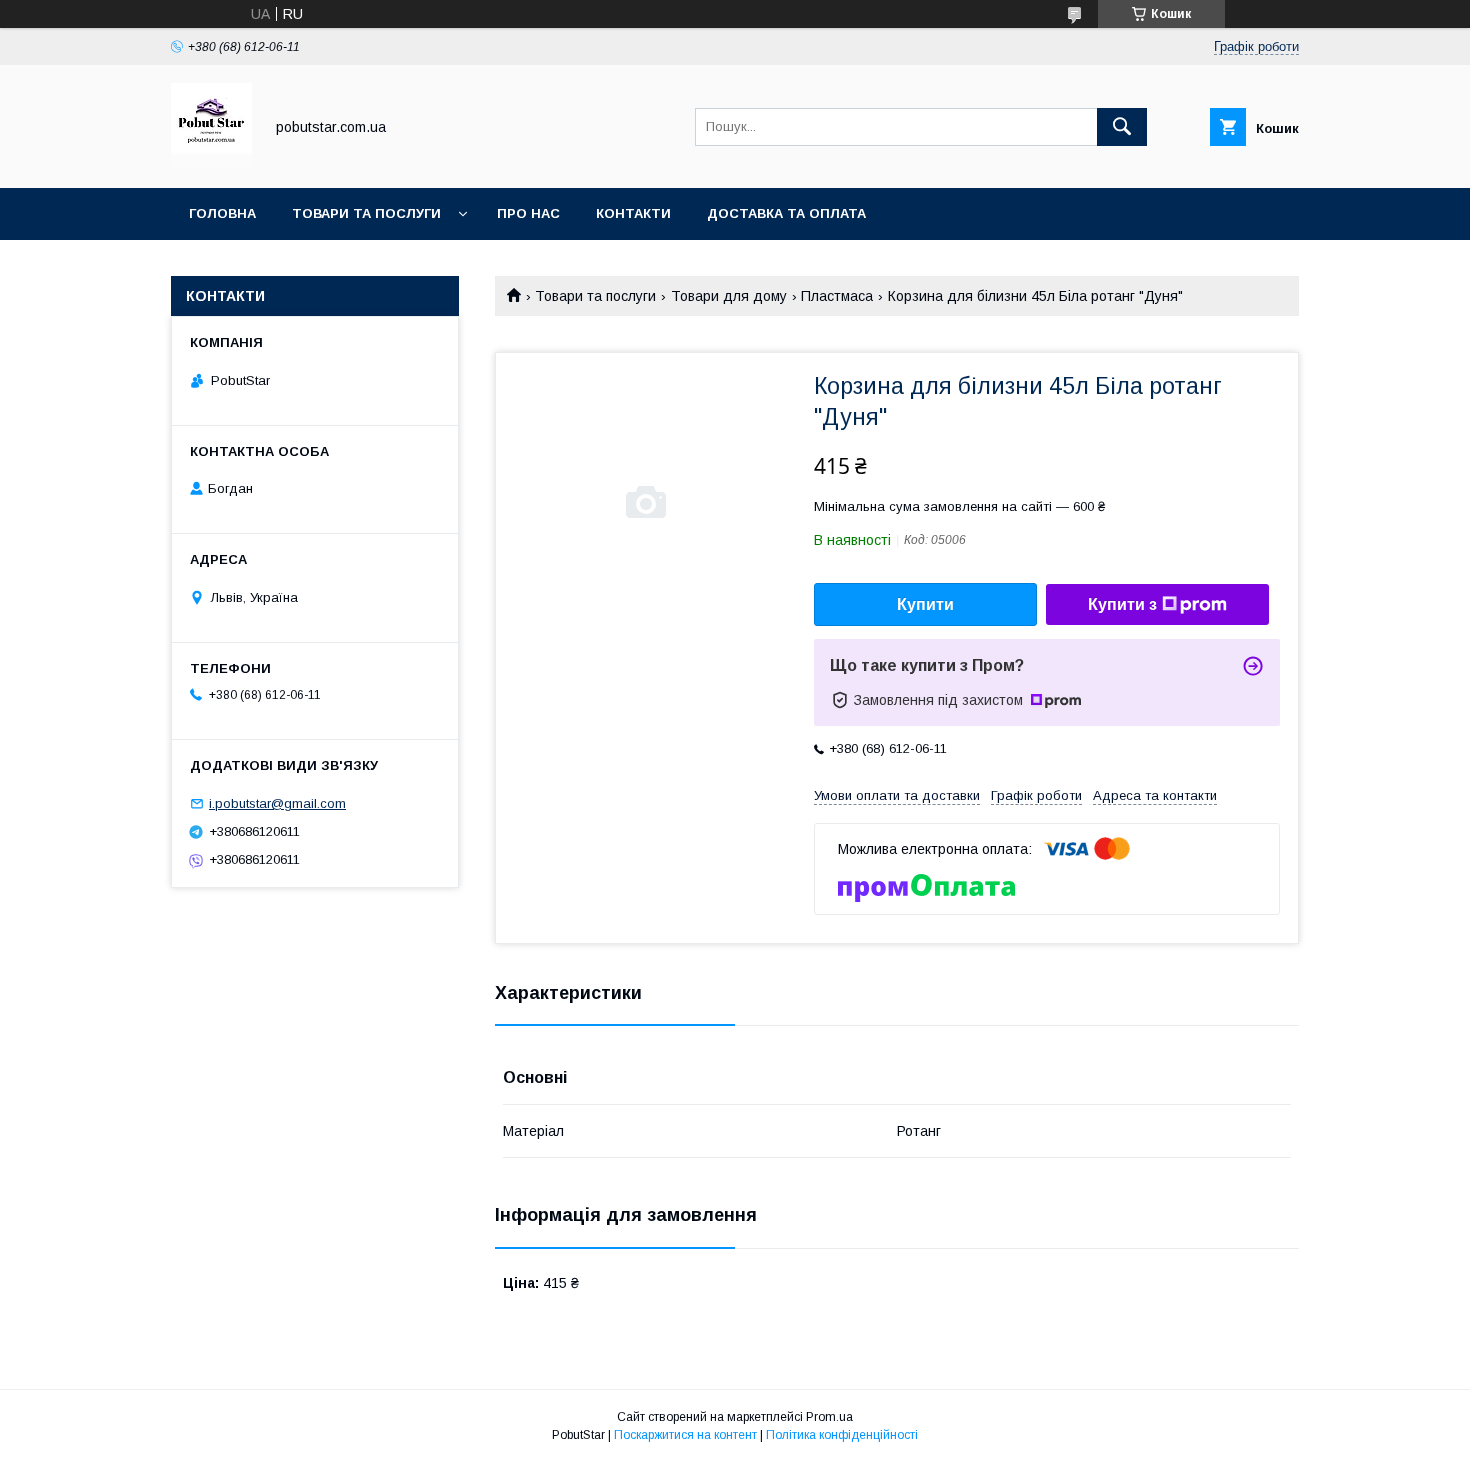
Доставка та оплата (786, 213)
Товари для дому (729, 296)
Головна (222, 213)
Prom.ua (829, 1417)
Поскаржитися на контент (685, 1435)
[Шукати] (1122, 127)
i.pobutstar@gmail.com (277, 803)
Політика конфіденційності (842, 1435)
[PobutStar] (211, 162)
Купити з (1122, 604)
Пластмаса (837, 296)
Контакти (633, 213)
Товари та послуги (366, 213)
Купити (925, 604)
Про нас (528, 213)
